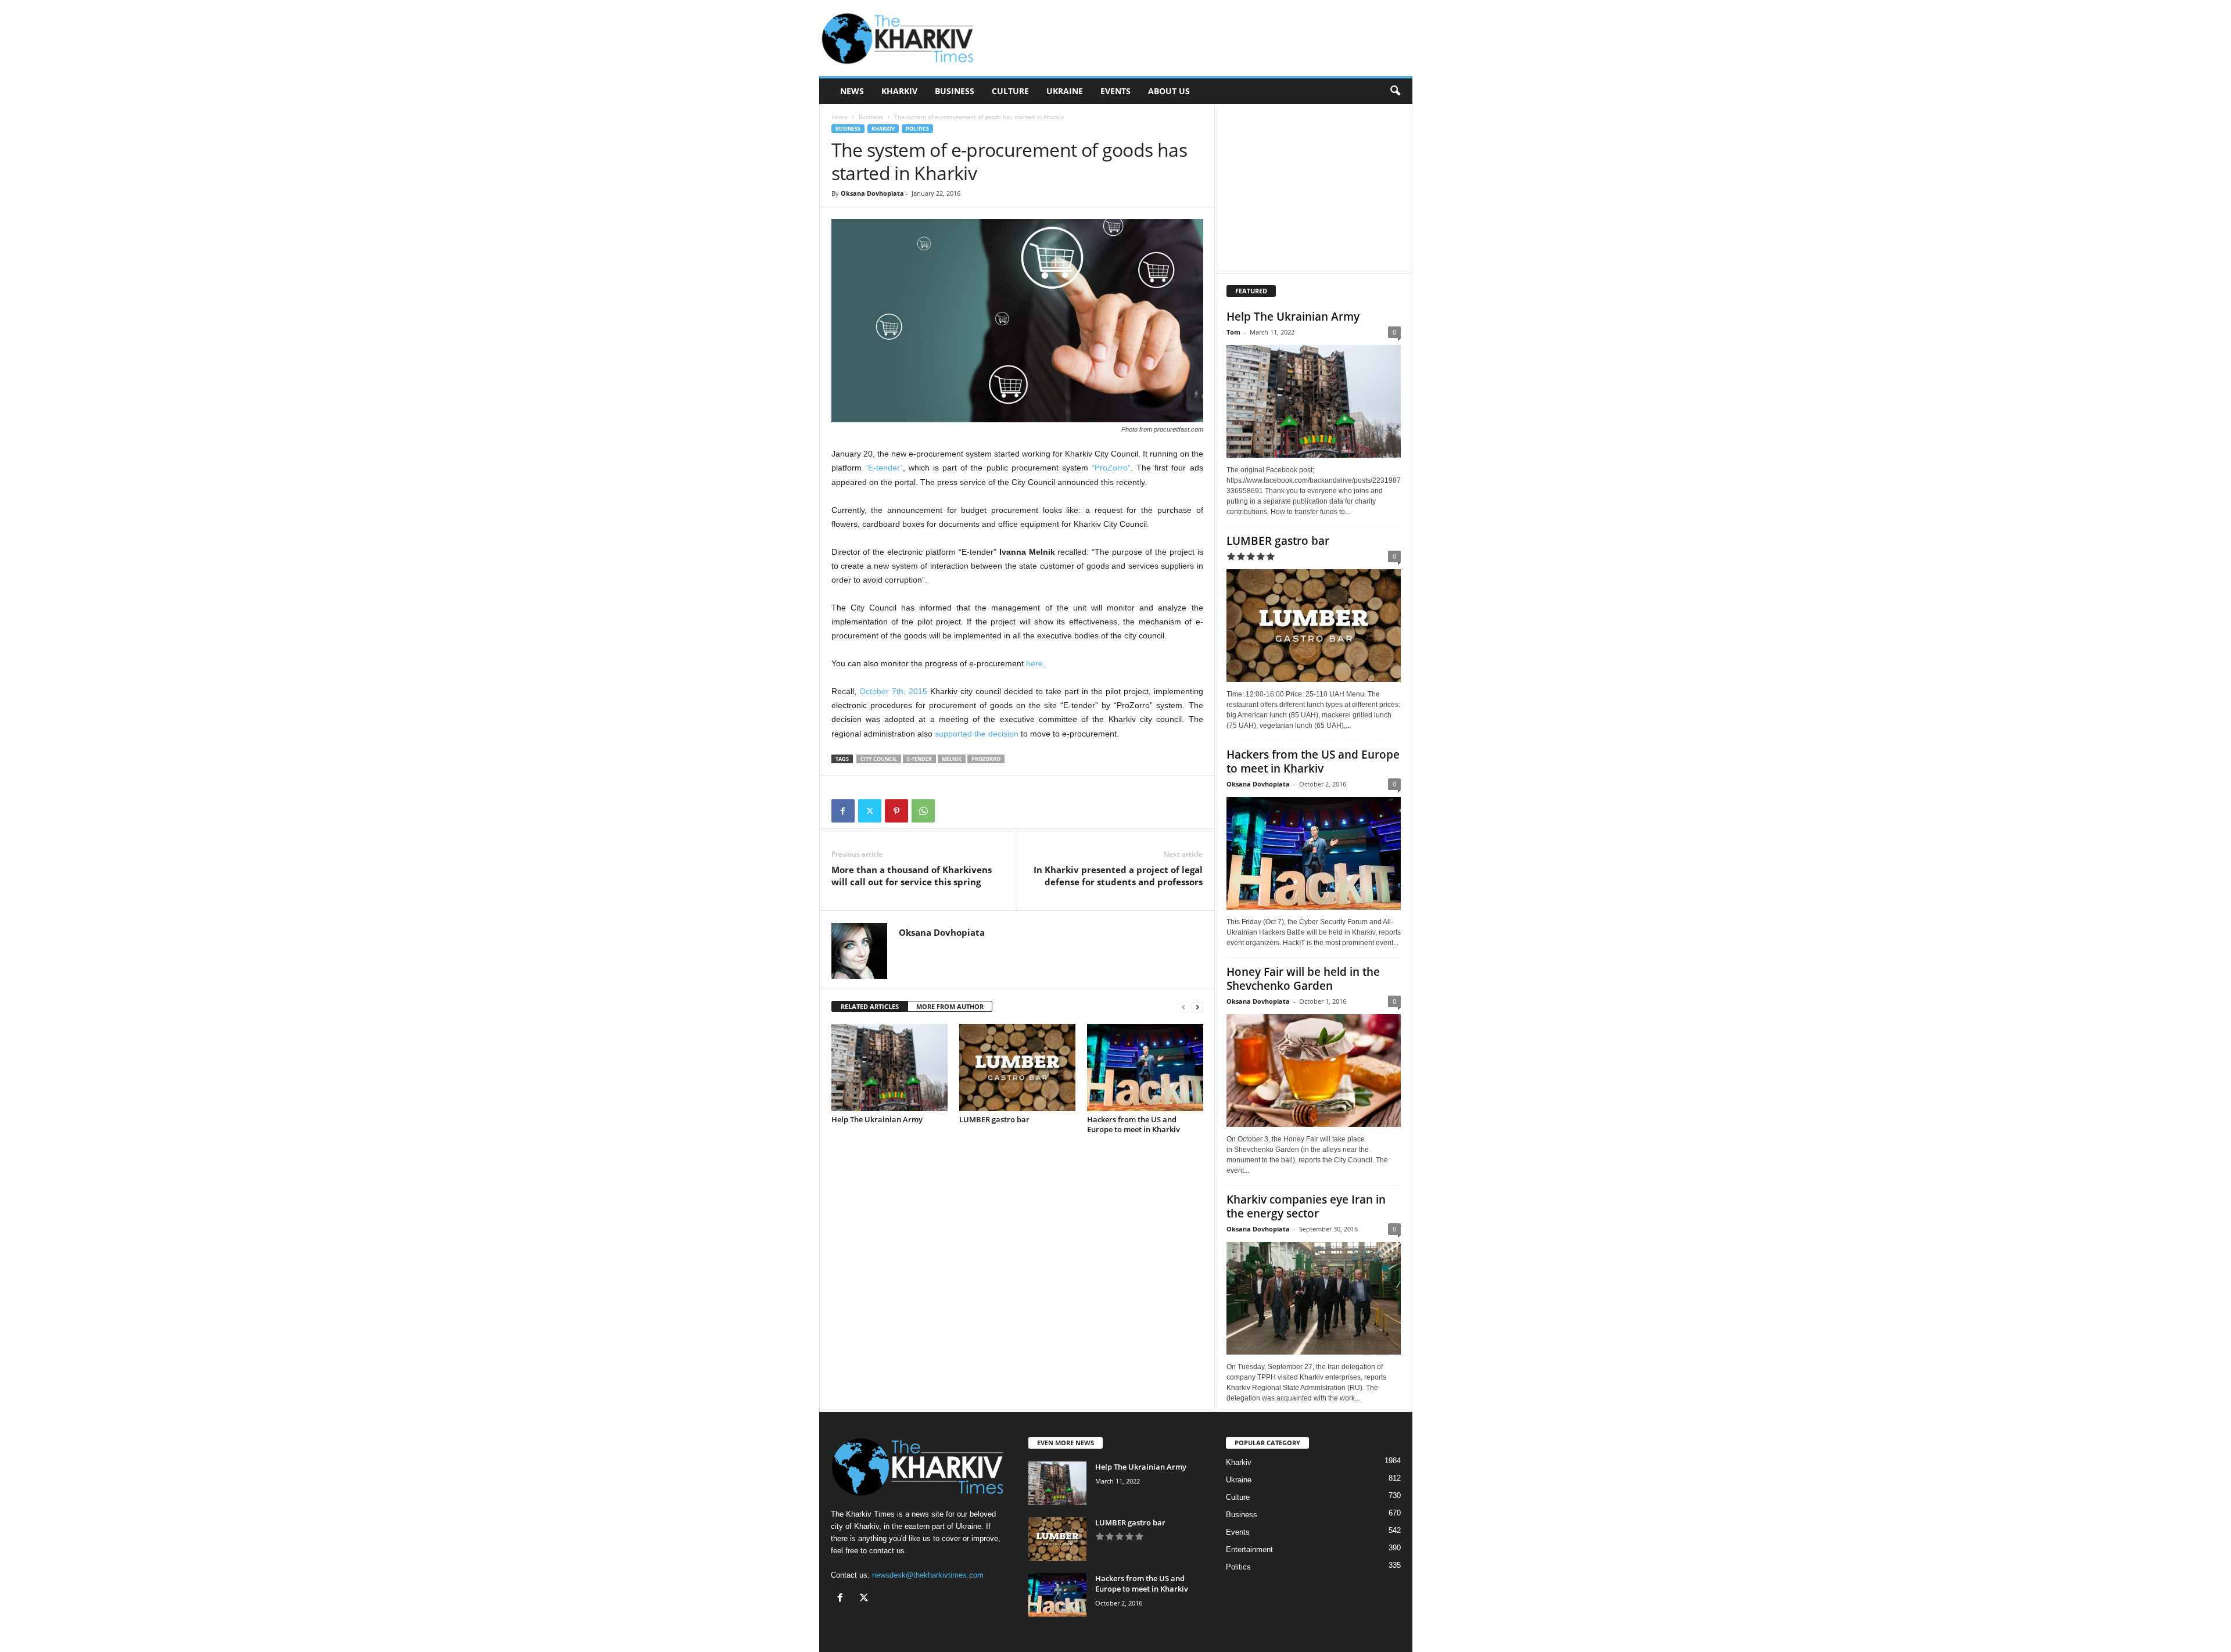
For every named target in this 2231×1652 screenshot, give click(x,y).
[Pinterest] (896, 811)
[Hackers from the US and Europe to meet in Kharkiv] (1145, 1068)
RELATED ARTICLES (870, 1006)
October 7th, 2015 (893, 691)
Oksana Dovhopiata (872, 193)
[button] (1395, 91)
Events (1115, 91)
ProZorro (986, 759)
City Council (879, 759)
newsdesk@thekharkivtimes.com (928, 1575)
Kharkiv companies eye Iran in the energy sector (1306, 1206)
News (852, 91)
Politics (917, 129)
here (1034, 663)
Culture (1010, 91)
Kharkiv (899, 91)
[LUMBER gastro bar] (1017, 1068)
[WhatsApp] (923, 811)
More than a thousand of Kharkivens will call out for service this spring (912, 876)
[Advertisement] (1201, 38)
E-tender (919, 759)
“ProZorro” (1111, 468)
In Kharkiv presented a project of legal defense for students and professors (1118, 876)
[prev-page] (1183, 1007)
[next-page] (1197, 1007)
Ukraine (1065, 91)
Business (955, 91)
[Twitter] (870, 811)
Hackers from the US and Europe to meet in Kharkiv (1134, 1124)
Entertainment (1249, 1549)
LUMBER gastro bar (994, 1119)
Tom (1233, 332)
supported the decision (977, 734)
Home (840, 117)
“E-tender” (884, 468)
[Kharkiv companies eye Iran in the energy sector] (1314, 1298)
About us (1169, 91)
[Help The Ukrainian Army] (889, 1068)
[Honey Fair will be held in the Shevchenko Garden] (1314, 1071)
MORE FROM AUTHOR (950, 1006)
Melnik (952, 759)
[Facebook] (843, 811)
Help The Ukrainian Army (877, 1119)
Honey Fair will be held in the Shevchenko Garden (1303, 979)
